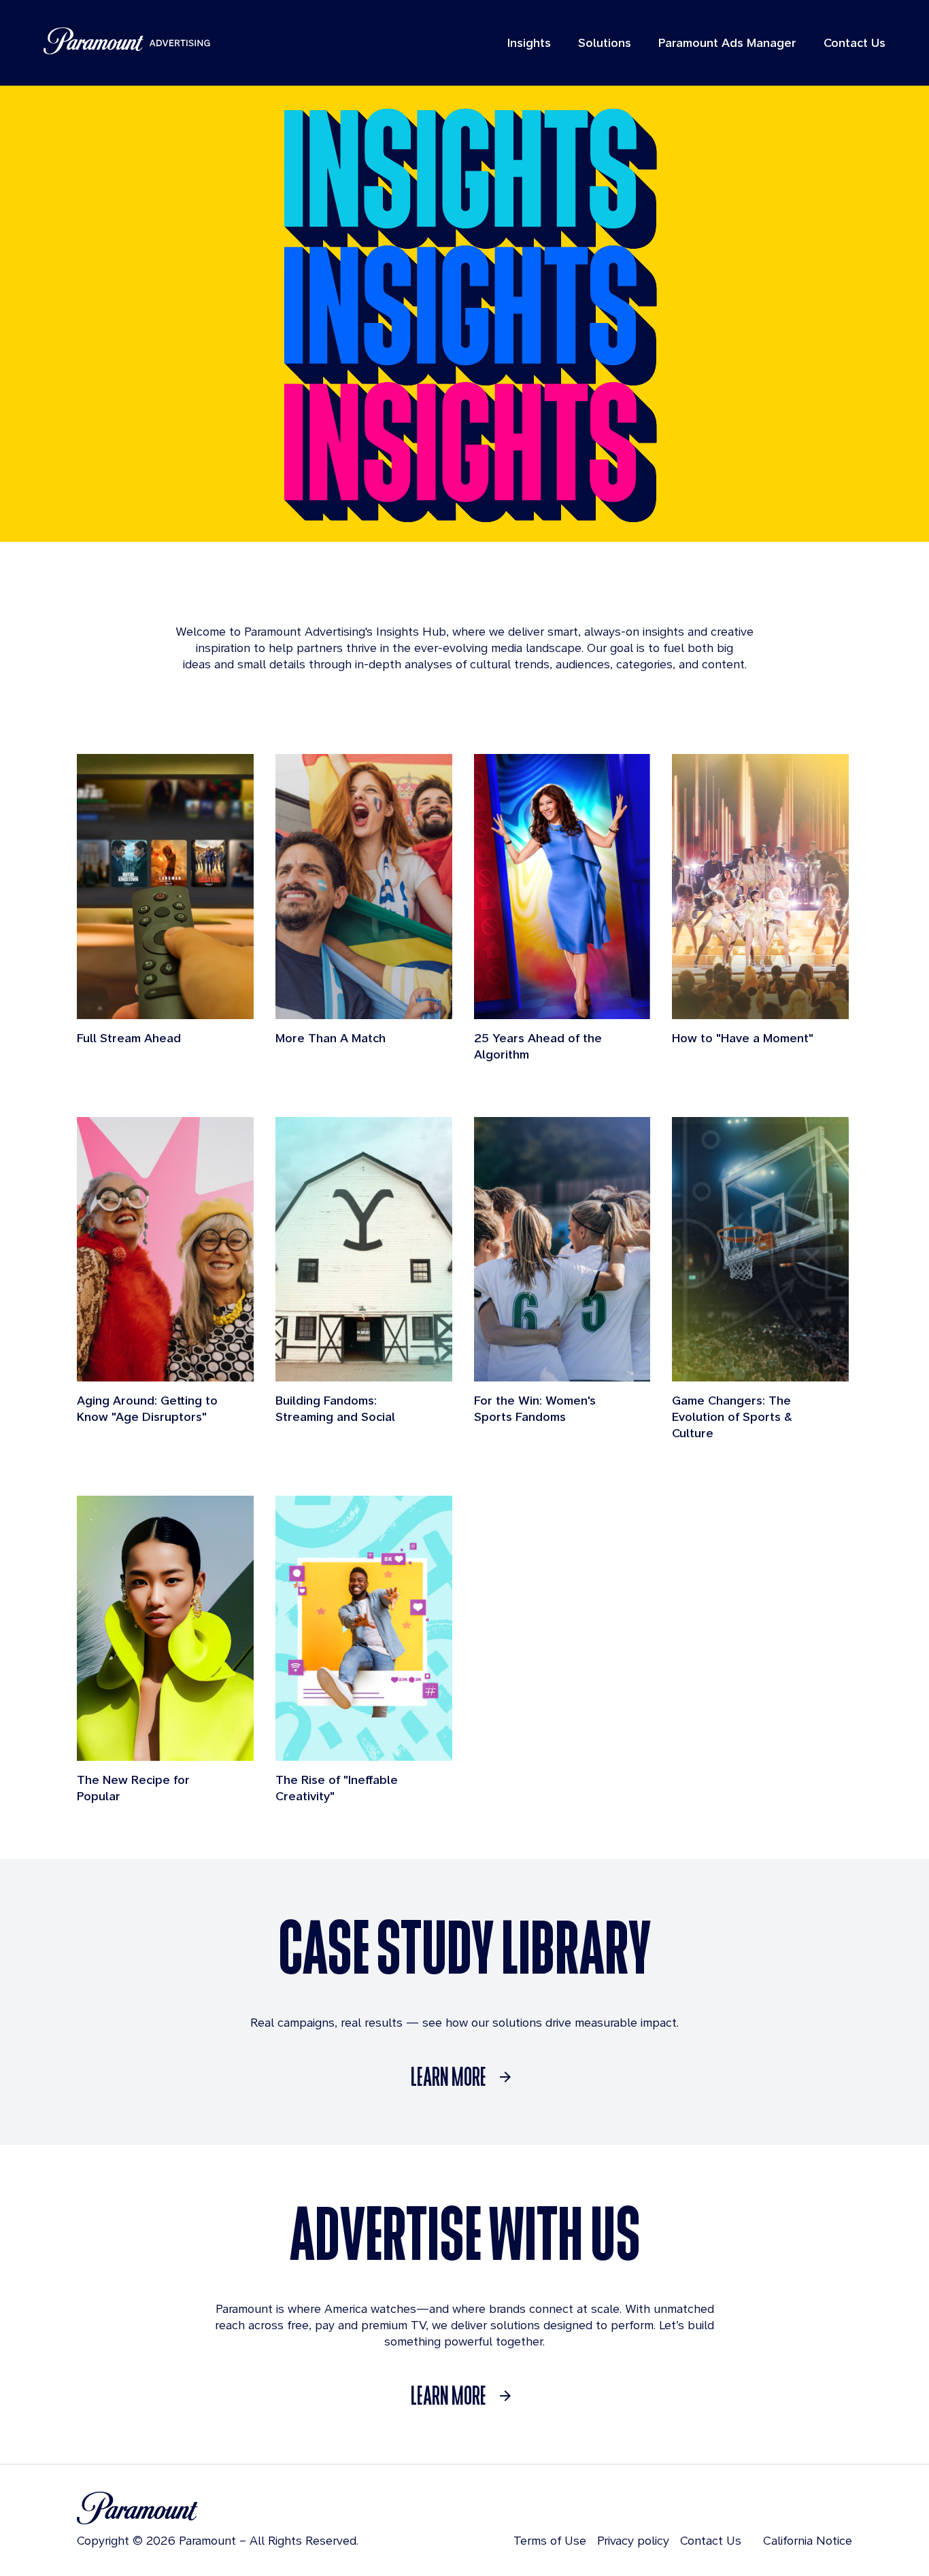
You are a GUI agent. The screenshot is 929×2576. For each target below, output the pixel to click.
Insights (529, 42)
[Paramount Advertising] (127, 41)
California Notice (808, 2540)
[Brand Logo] (218, 2508)
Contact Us (855, 42)
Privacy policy (633, 2540)
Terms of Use (550, 2540)
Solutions (605, 42)
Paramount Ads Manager (727, 42)
